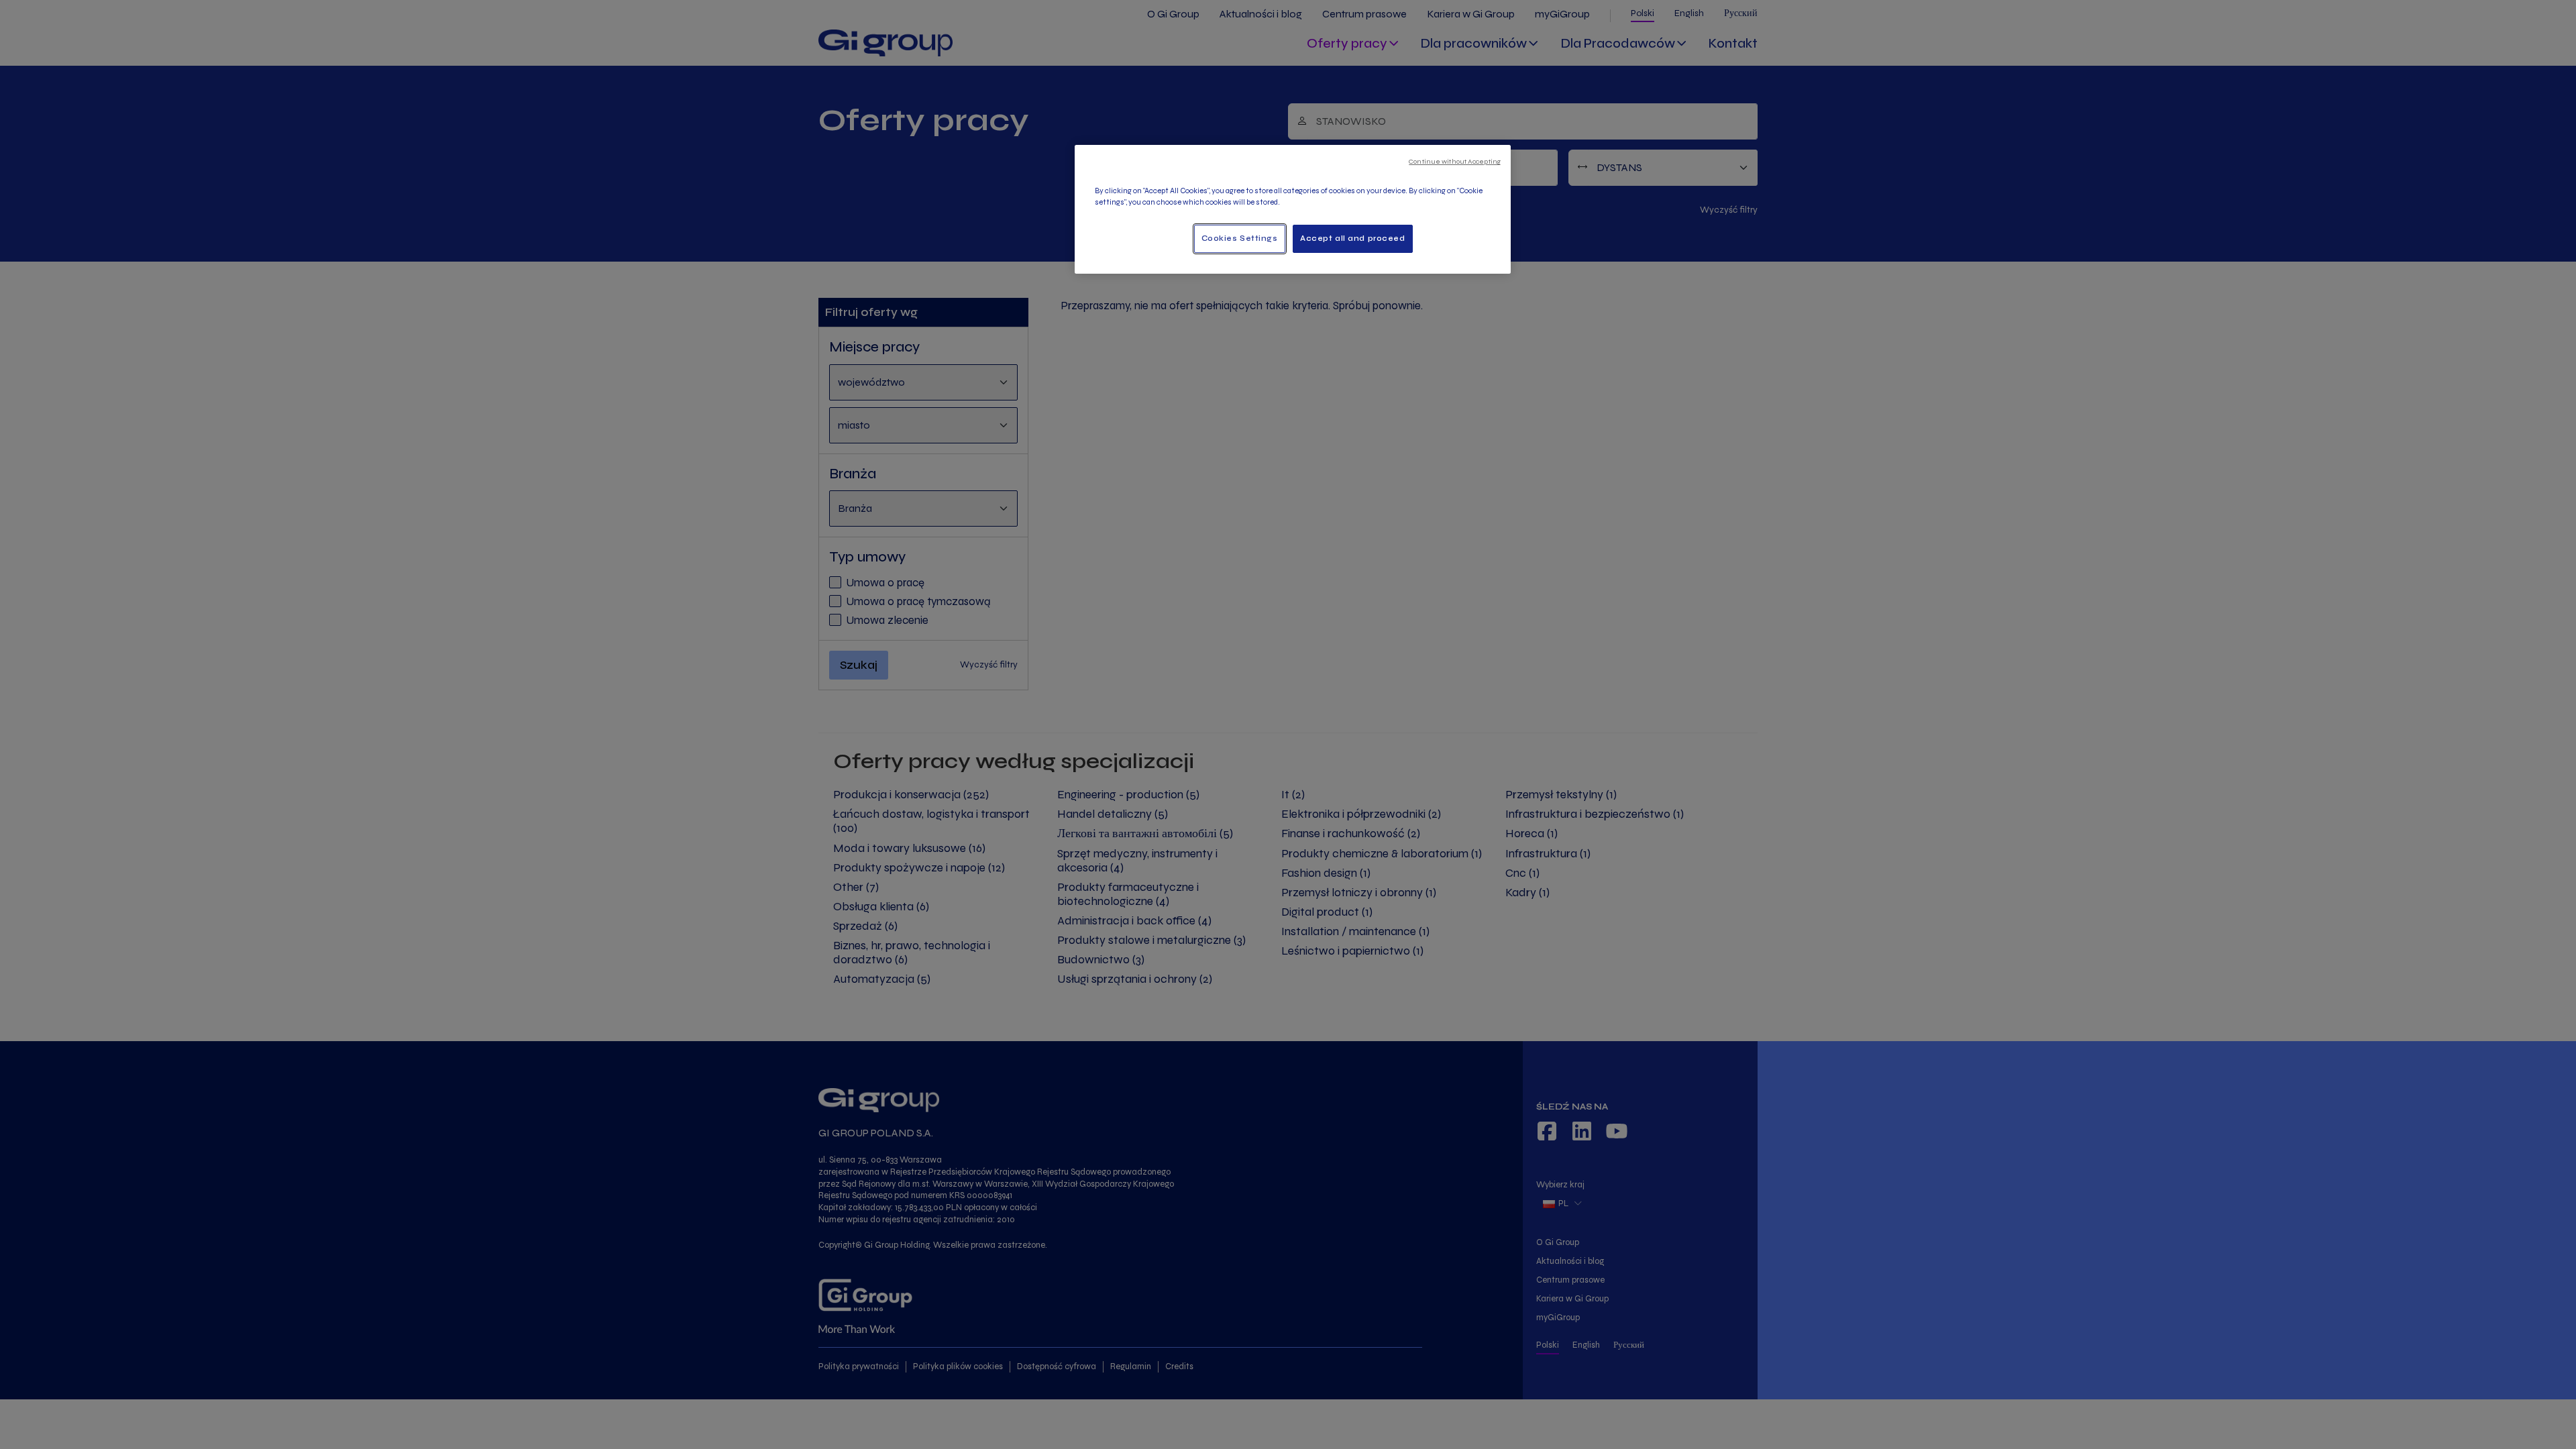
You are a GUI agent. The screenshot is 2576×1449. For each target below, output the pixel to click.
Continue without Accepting (1455, 161)
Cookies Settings (1240, 238)
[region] (1293, 209)
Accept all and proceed (1353, 238)
